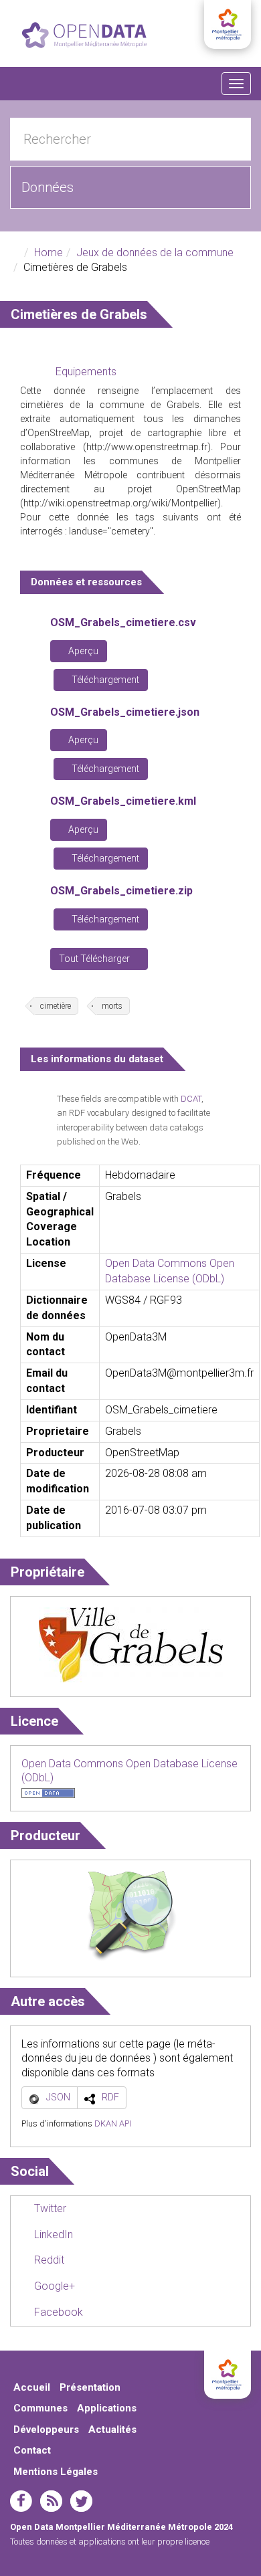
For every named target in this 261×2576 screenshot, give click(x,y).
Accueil (32, 2387)
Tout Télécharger (95, 959)
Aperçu (82, 651)
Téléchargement (104, 680)
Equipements (86, 372)
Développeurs (46, 2430)
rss (51, 2501)
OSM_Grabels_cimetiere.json (125, 712)
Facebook (57, 2312)
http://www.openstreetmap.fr (147, 447)
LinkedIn (52, 2235)
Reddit (48, 2260)
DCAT (191, 1099)
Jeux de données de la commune (155, 253)
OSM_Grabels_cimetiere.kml (123, 801)
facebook (21, 2501)
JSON (58, 2097)
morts (112, 1006)
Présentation (90, 2387)
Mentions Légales (56, 2472)
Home (49, 253)
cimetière (56, 1006)
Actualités (112, 2430)
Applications (107, 2408)
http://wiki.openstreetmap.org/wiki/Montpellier (120, 503)
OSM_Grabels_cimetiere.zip (121, 891)
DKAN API (113, 2123)
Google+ (53, 2286)
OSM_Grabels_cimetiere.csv (123, 622)
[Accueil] (84, 35)
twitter (81, 2501)
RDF (110, 2097)
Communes (40, 2408)
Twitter (49, 2208)
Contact (32, 2450)
